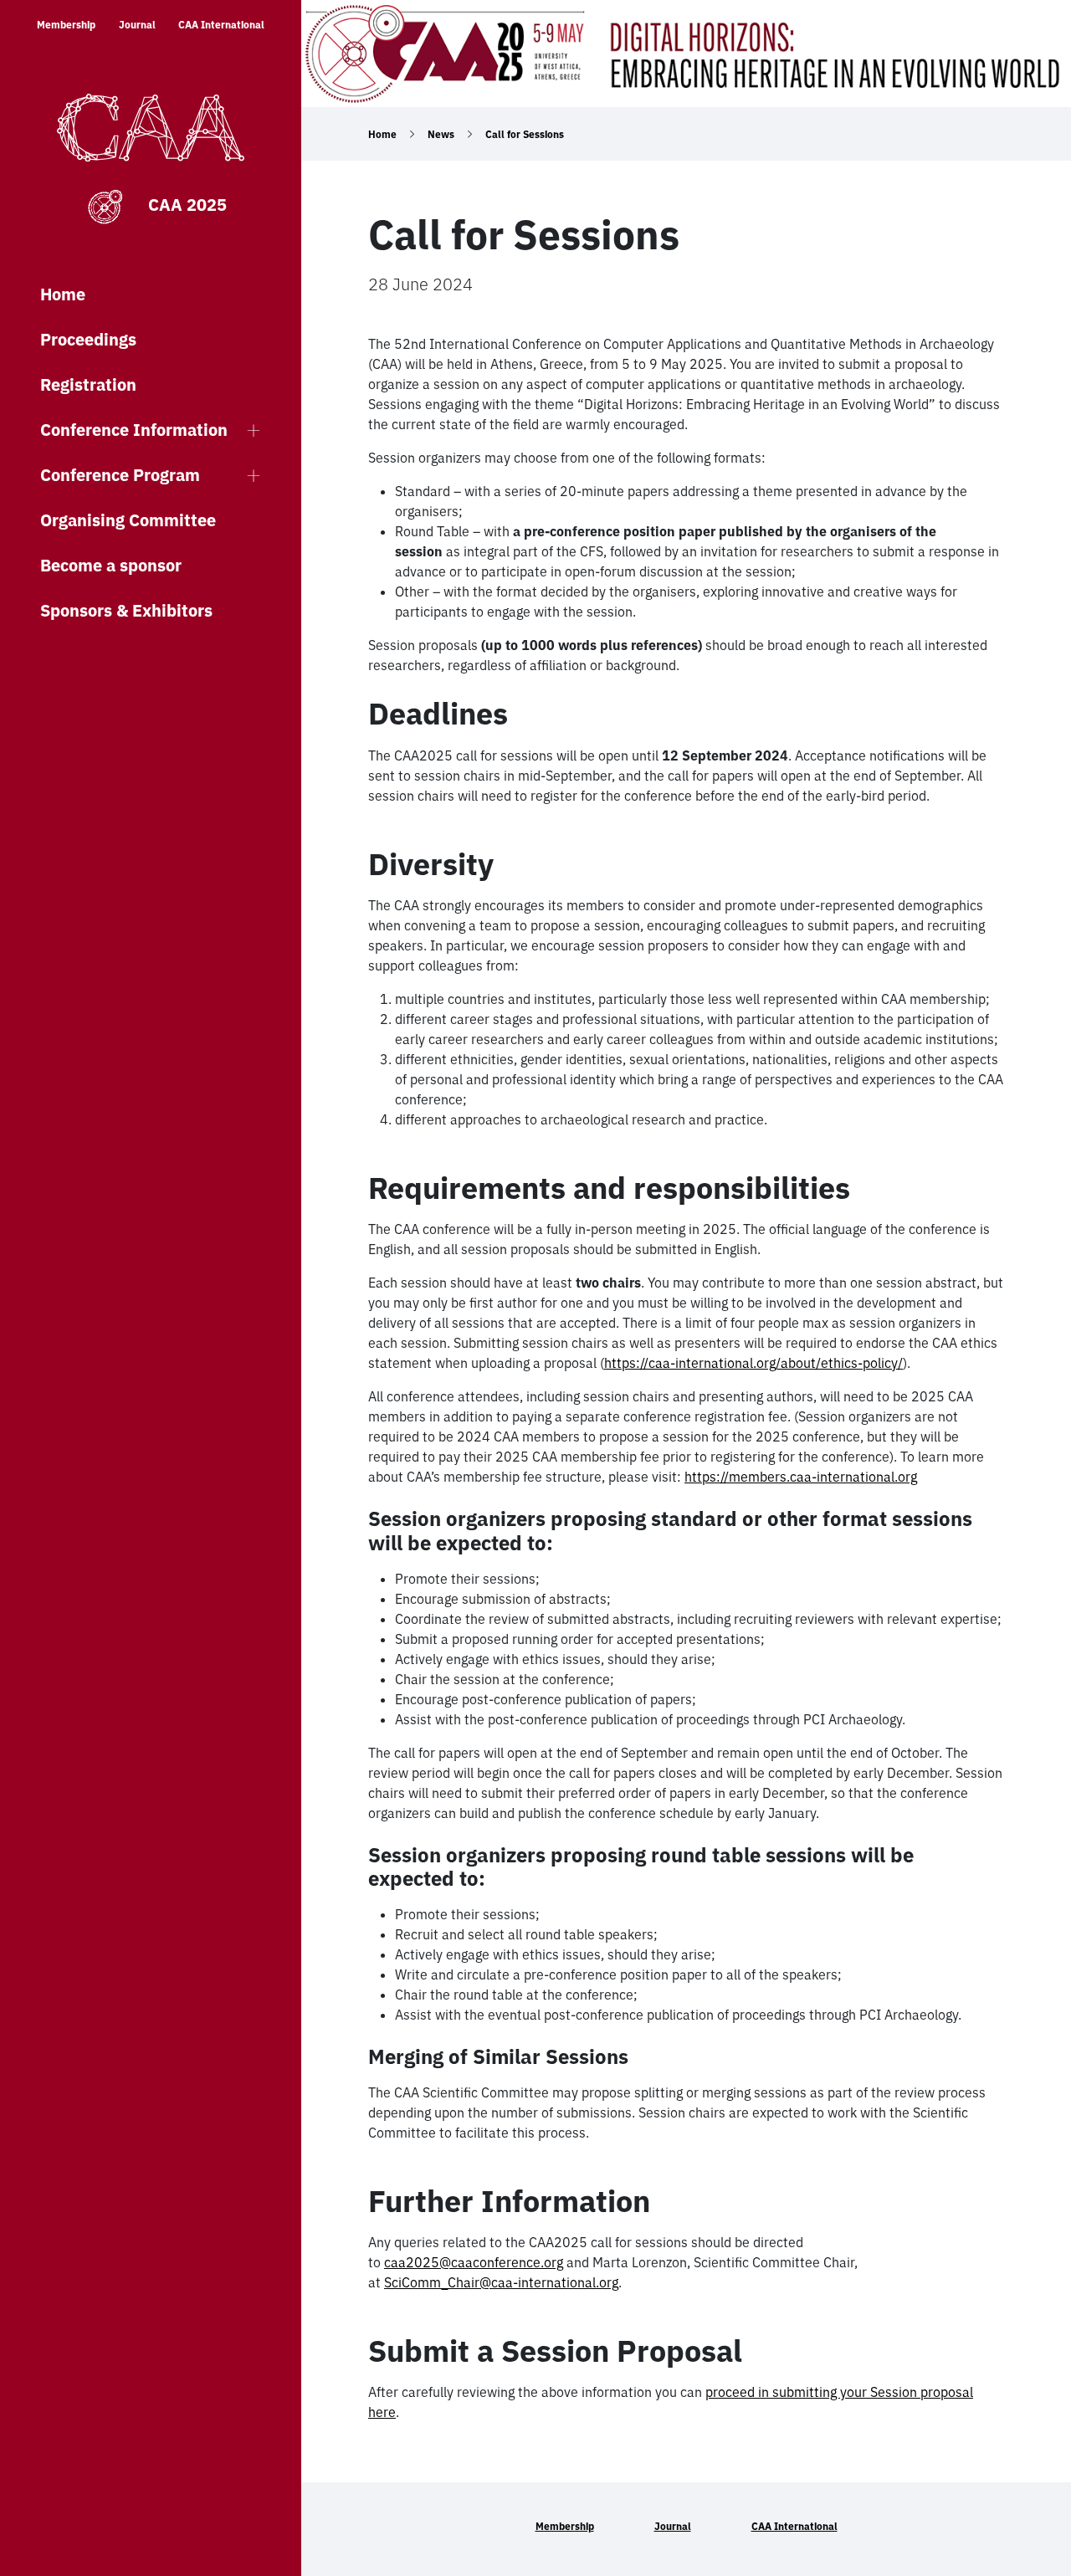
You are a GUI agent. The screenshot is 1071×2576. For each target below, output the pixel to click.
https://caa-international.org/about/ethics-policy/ (753, 1363)
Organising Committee (128, 520)
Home (63, 294)
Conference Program (120, 475)
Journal (137, 25)
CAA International (221, 25)
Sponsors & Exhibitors (126, 610)
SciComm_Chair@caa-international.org (501, 2282)
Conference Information (134, 430)
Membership (66, 25)
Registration (88, 384)
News (441, 134)
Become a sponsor (111, 565)
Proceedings (88, 339)
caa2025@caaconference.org (474, 2262)
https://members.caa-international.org (801, 1477)
